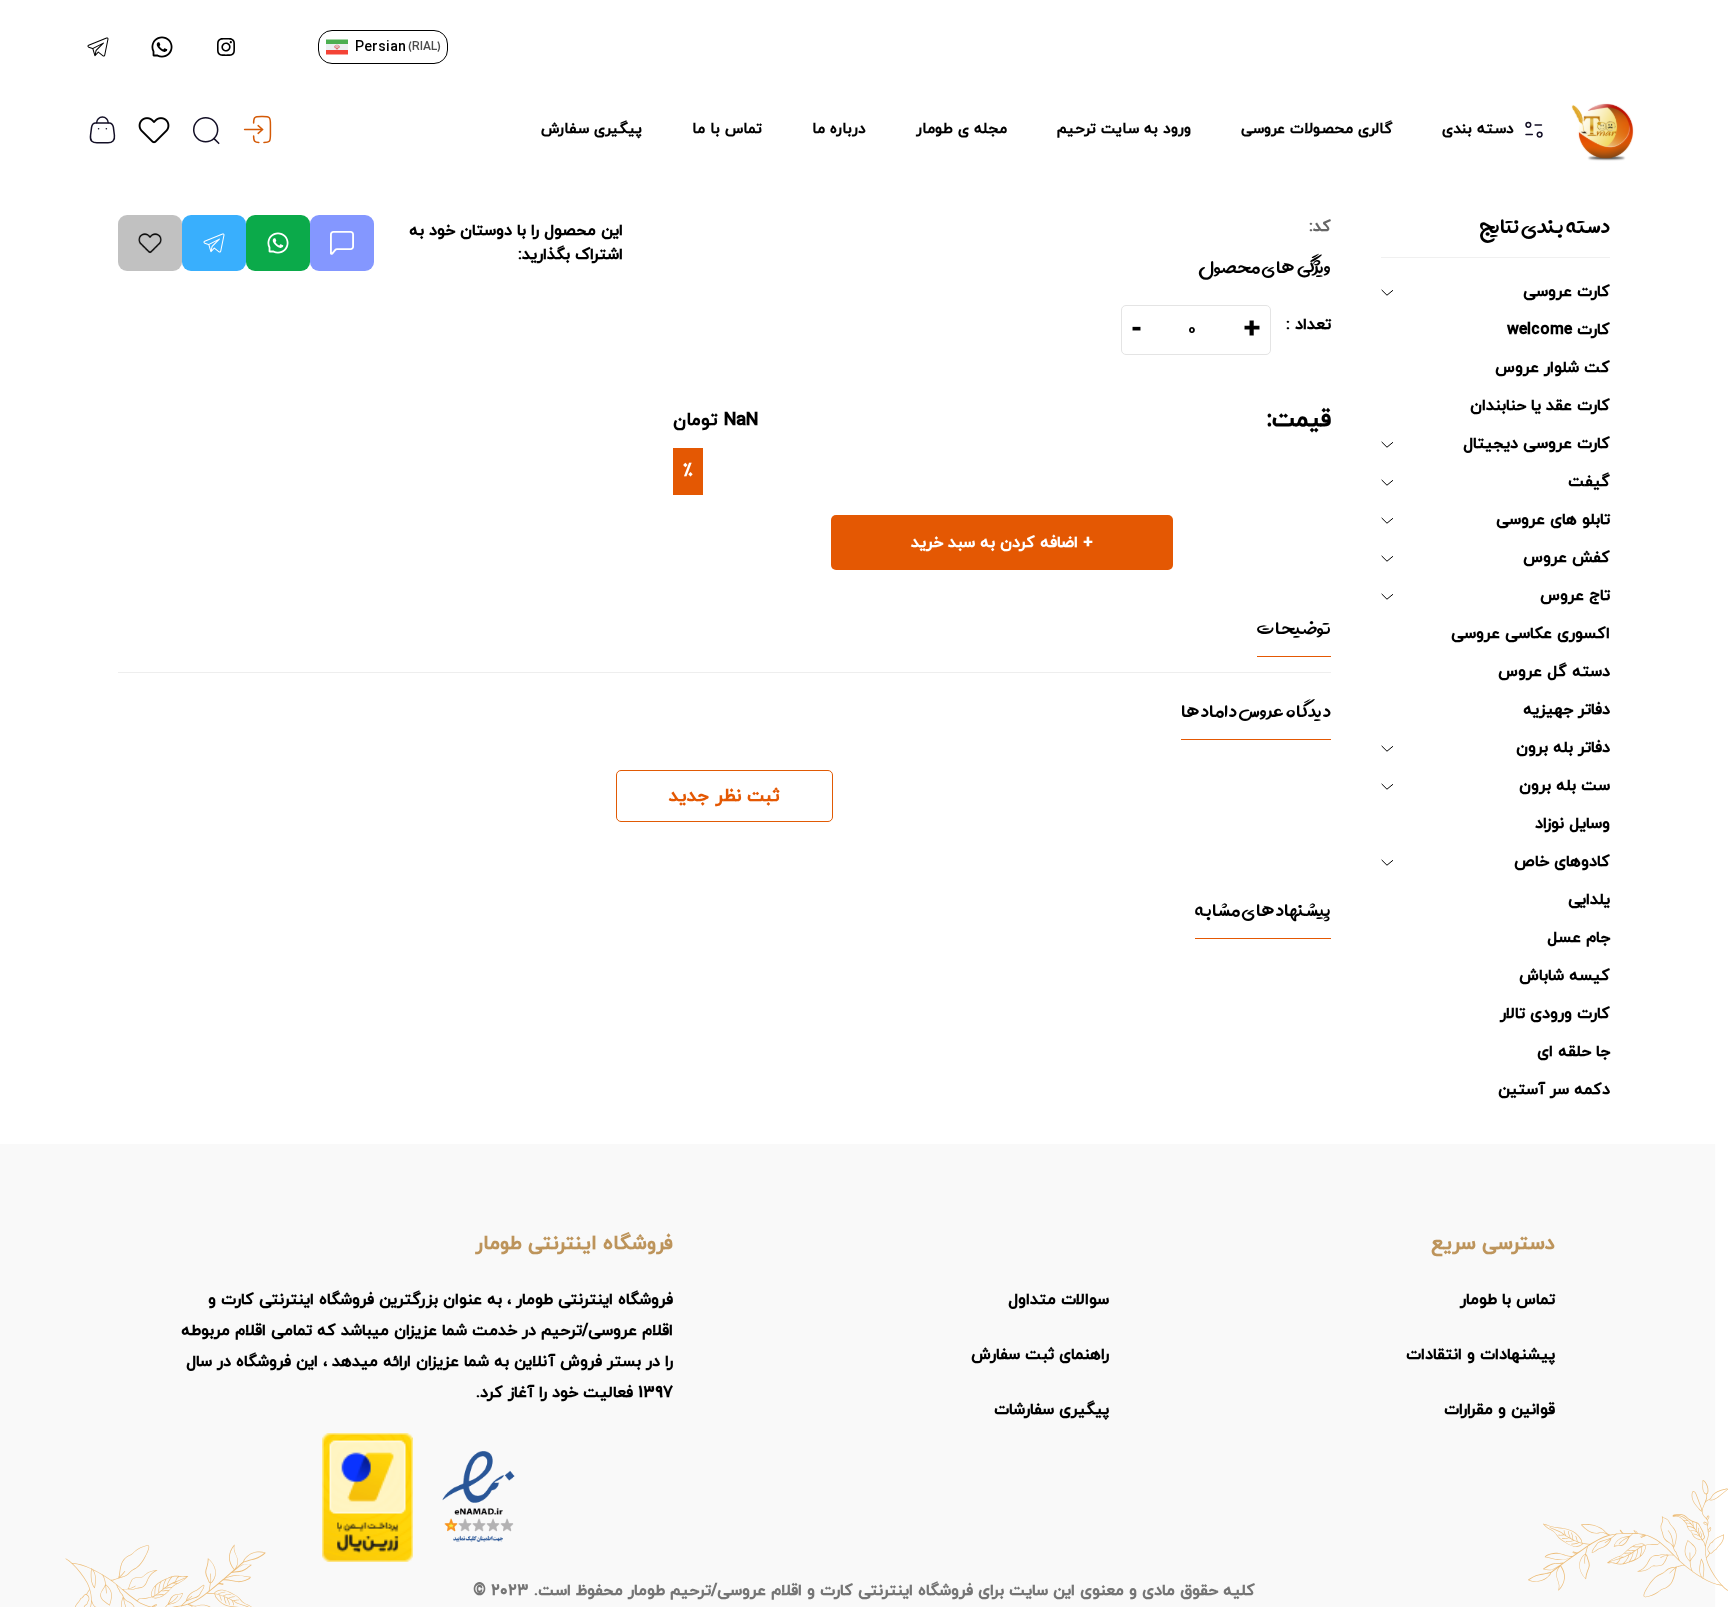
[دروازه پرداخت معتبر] (367, 1497)
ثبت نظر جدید (724, 796)
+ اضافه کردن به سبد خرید (1002, 543)
